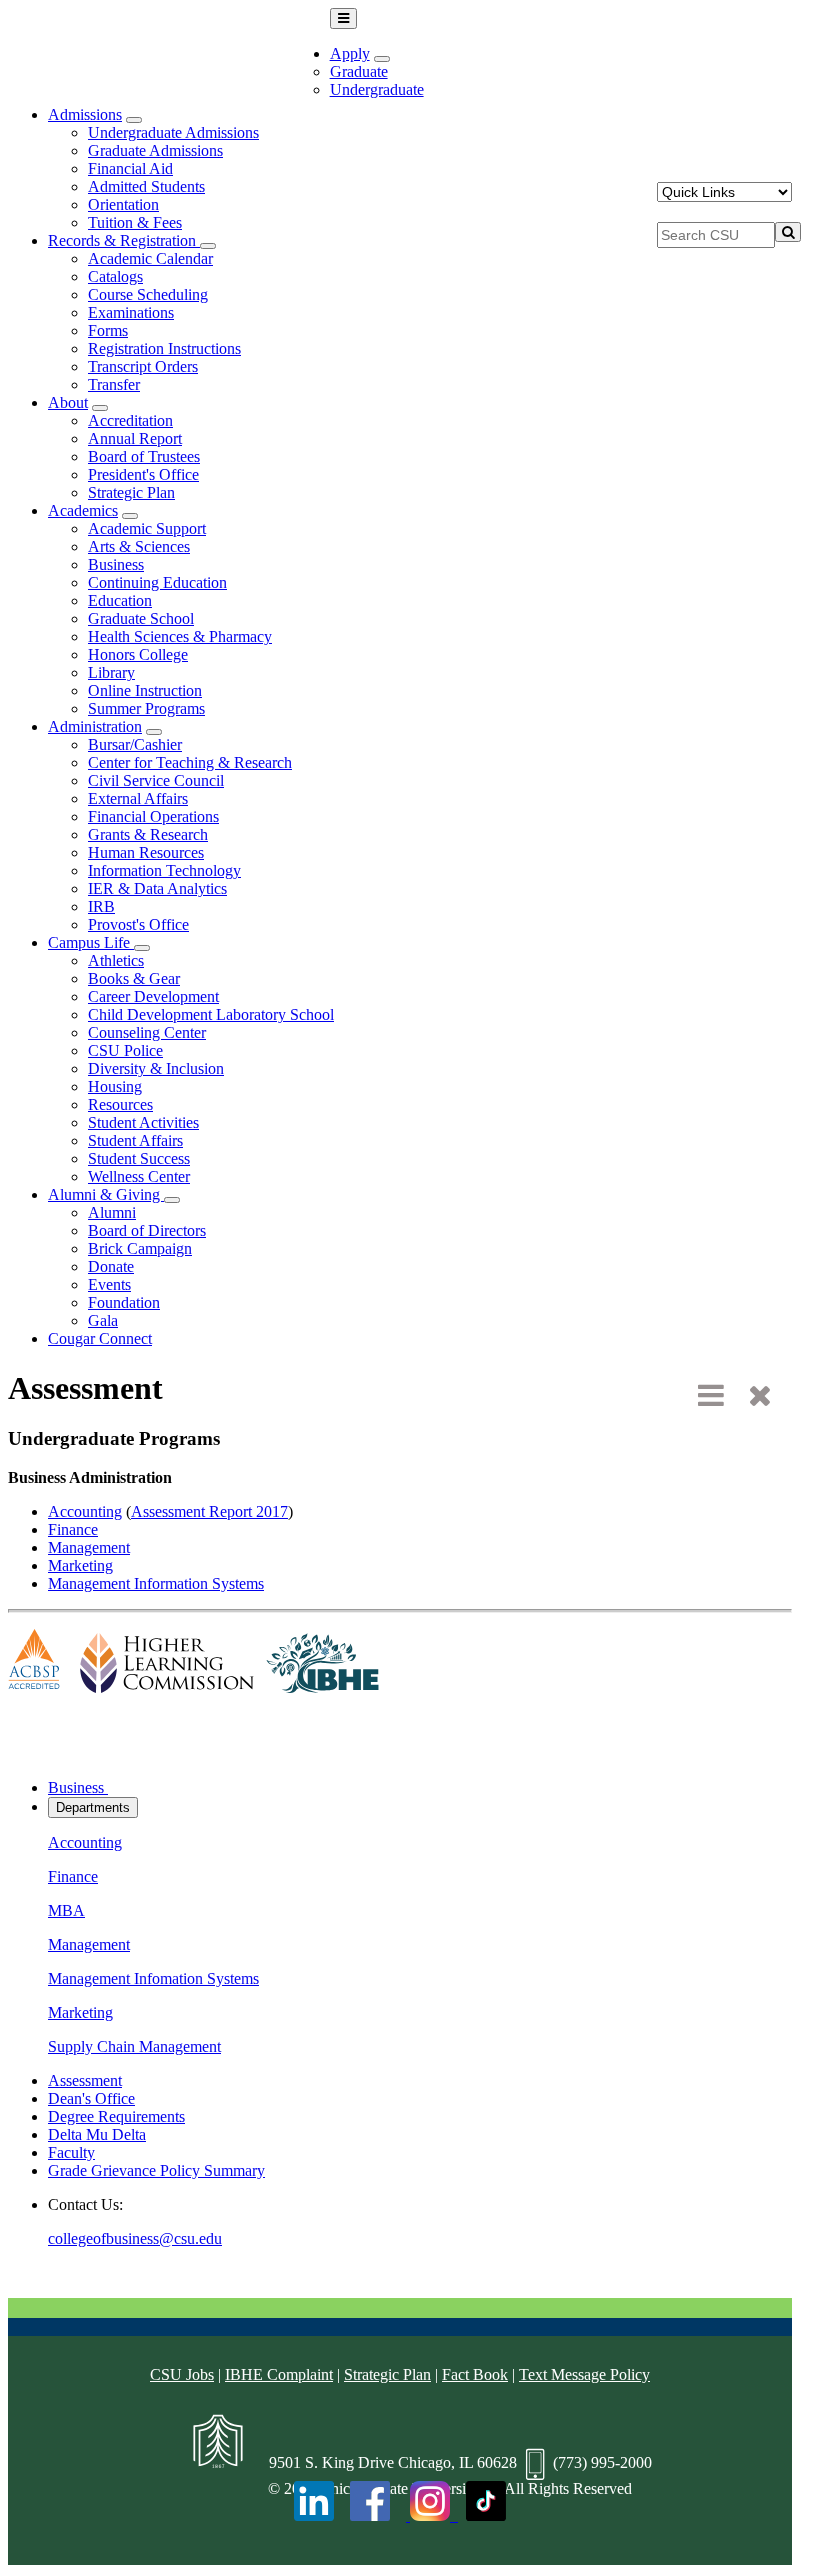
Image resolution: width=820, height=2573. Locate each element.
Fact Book (475, 2374)
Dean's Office (91, 2098)
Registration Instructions (164, 348)
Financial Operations (153, 816)
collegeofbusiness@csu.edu (135, 2238)
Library (111, 672)
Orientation (123, 204)
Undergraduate (377, 89)
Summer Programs (146, 708)
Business (116, 564)
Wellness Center (139, 1176)
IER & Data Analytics (157, 888)
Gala (103, 1320)
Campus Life (91, 942)
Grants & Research (148, 834)
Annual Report (135, 438)
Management (89, 1547)
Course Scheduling (148, 294)
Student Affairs (135, 1140)
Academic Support (147, 528)
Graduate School (141, 618)
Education (120, 600)
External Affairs (138, 798)
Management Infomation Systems (153, 1978)
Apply (350, 53)
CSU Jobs (182, 2374)
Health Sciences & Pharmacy (180, 636)
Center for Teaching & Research (190, 762)
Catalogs (115, 276)
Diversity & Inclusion (156, 1068)
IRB (101, 906)
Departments (93, 1807)
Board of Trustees (144, 456)
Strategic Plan (131, 492)
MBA (66, 1910)
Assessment (85, 2080)
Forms (108, 330)
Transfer (114, 384)
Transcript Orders (143, 366)
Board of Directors (147, 1230)
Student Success (139, 1158)
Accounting (85, 1511)
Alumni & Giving (106, 1194)
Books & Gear (134, 978)
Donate (111, 1266)
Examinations (131, 312)
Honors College (138, 654)
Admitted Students (146, 186)
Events (109, 1284)
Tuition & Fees (135, 222)
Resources (120, 1104)
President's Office (143, 474)
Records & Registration (124, 240)
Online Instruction (145, 690)
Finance (73, 1529)
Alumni (112, 1212)
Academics (83, 510)
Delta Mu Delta (97, 2134)
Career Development (153, 996)
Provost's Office (138, 924)
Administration (95, 726)
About (68, 402)
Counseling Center (147, 1032)
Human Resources (146, 852)
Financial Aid (130, 168)
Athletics (116, 960)
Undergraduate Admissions (173, 132)
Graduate (359, 71)
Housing (115, 1086)
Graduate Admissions (155, 150)
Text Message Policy (584, 2374)
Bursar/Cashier (135, 744)
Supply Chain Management (134, 2046)
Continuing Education (157, 582)
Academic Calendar (150, 258)
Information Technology (164, 870)
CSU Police (125, 1050)
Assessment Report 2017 (209, 1511)
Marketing (80, 1565)
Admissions (85, 114)
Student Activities (143, 1122)
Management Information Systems (156, 1583)
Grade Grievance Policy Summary (156, 2170)
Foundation (124, 1302)
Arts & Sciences (139, 546)
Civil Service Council (156, 780)
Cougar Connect (100, 1338)
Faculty (71, 2152)
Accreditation (130, 420)
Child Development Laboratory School (211, 1014)
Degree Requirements (116, 2116)
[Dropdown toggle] (382, 59)
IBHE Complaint (279, 2374)
